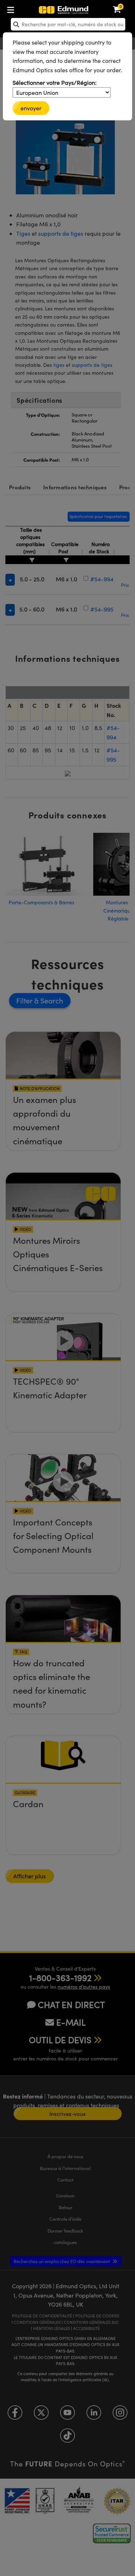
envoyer (31, 108)
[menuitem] (35, 8)
